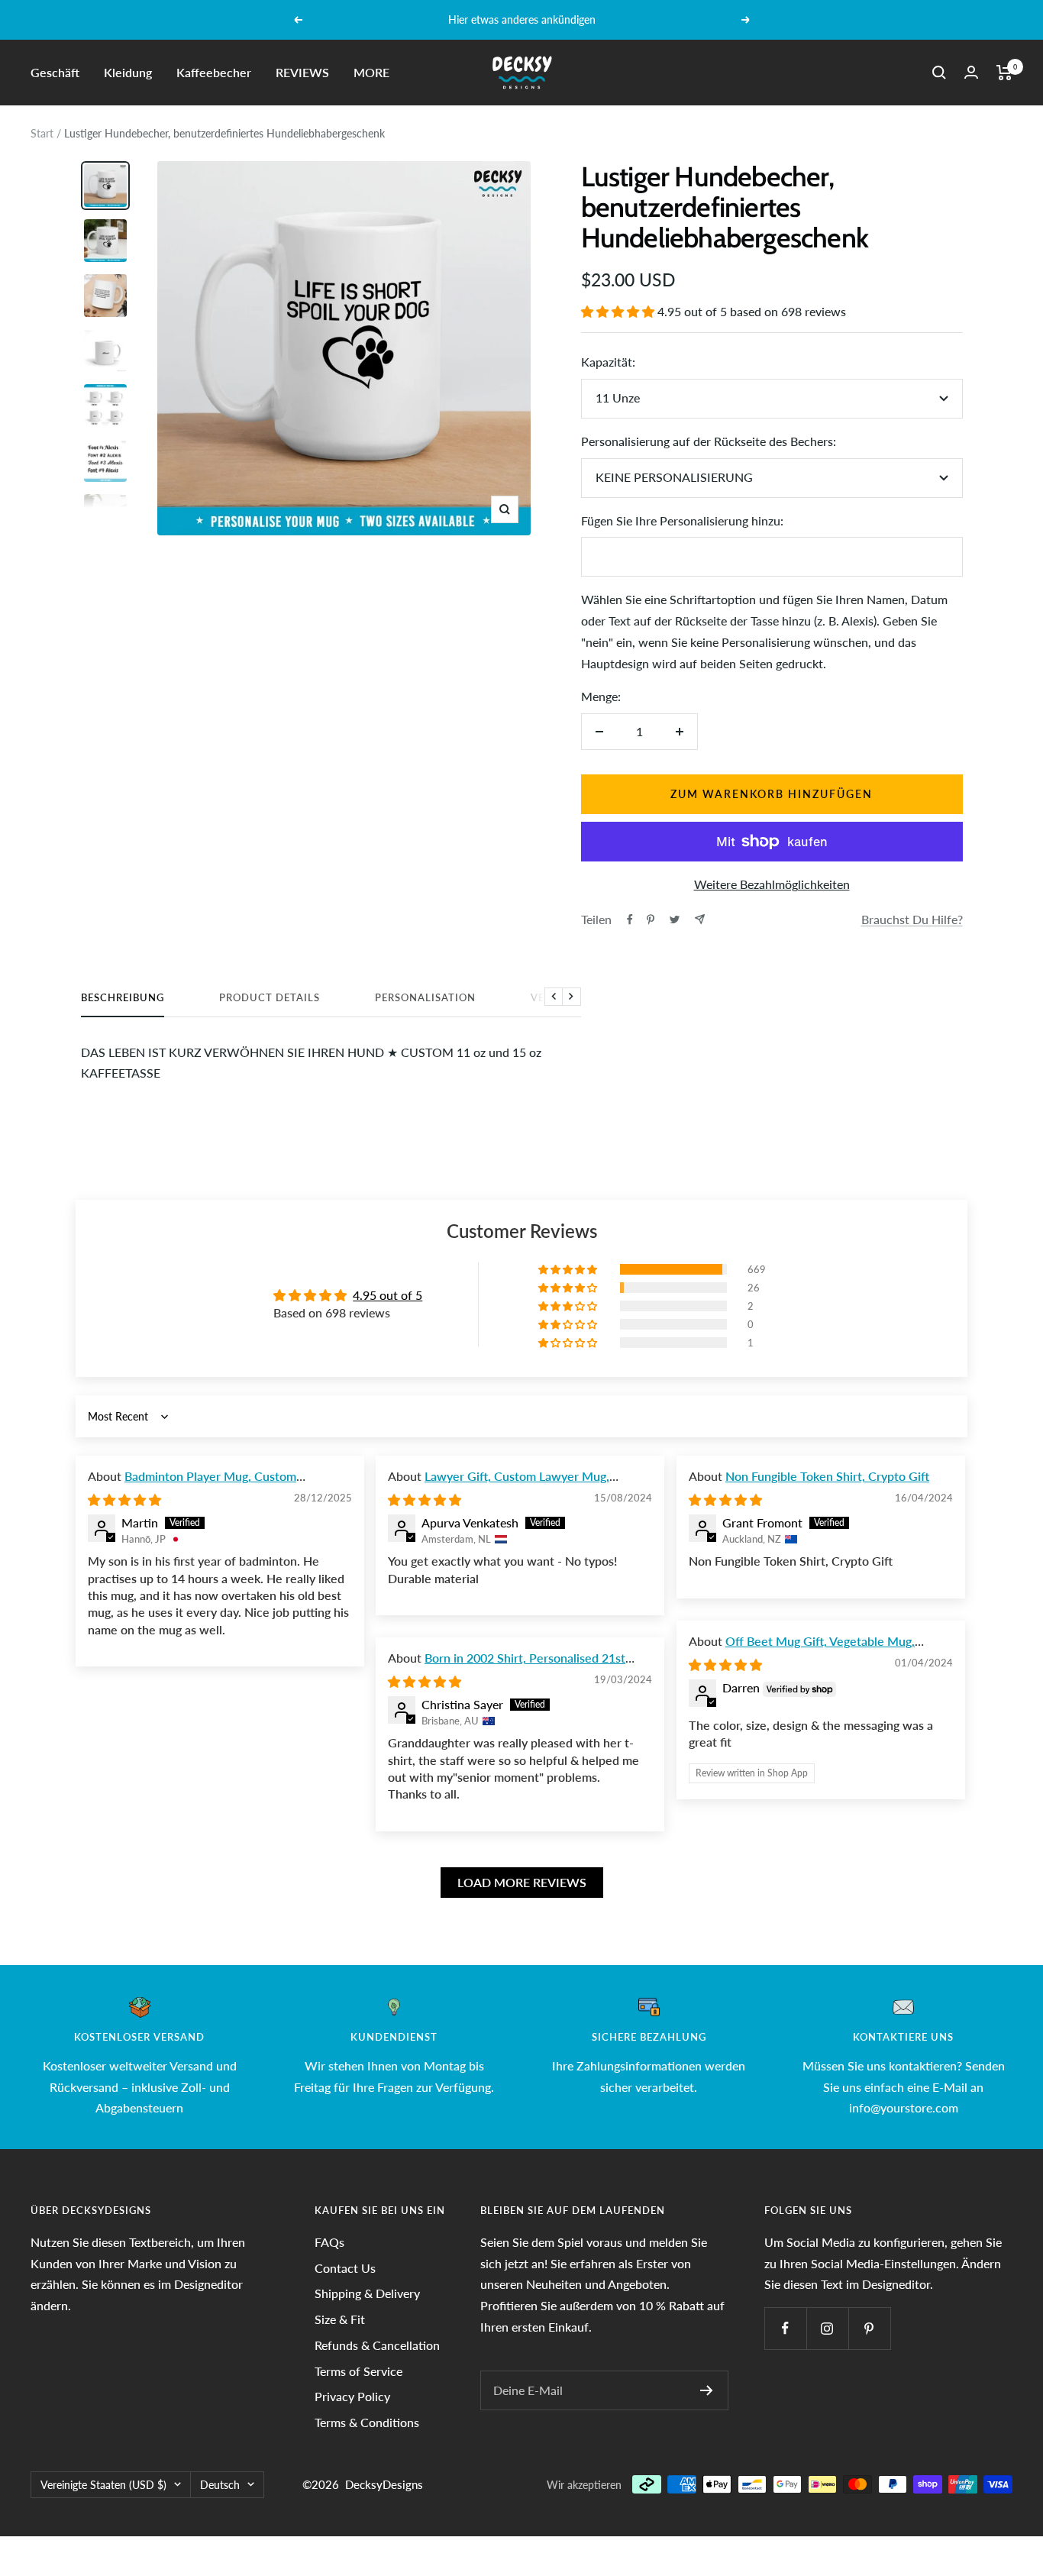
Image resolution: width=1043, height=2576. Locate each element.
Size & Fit (340, 2319)
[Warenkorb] (1004, 73)
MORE (371, 72)
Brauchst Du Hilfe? (912, 919)
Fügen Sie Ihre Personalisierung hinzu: (682, 520)
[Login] (971, 72)
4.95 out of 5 (387, 1295)
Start (42, 133)
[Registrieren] (707, 2390)
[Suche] (939, 73)
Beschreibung (123, 997)
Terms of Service (358, 2371)
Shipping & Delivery (367, 2293)
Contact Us (345, 2268)
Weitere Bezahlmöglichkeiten (772, 884)
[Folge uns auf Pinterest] (869, 2328)
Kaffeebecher (214, 72)
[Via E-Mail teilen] (700, 919)
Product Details (270, 997)
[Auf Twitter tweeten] (675, 920)
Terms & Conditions (367, 2422)
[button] (619, 311)
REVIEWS (302, 72)
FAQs (329, 2242)
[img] (124, 1500)
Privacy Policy (352, 2396)
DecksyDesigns (384, 2484)
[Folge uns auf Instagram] (827, 2328)
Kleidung (128, 72)
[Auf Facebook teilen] (630, 920)
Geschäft (55, 72)
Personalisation (425, 997)
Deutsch (220, 2485)
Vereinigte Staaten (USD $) (103, 2485)
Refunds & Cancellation (377, 2345)
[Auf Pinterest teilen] (651, 920)
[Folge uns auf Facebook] (785, 2328)
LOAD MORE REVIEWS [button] (522, 1882)
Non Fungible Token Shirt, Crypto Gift (827, 1476)
